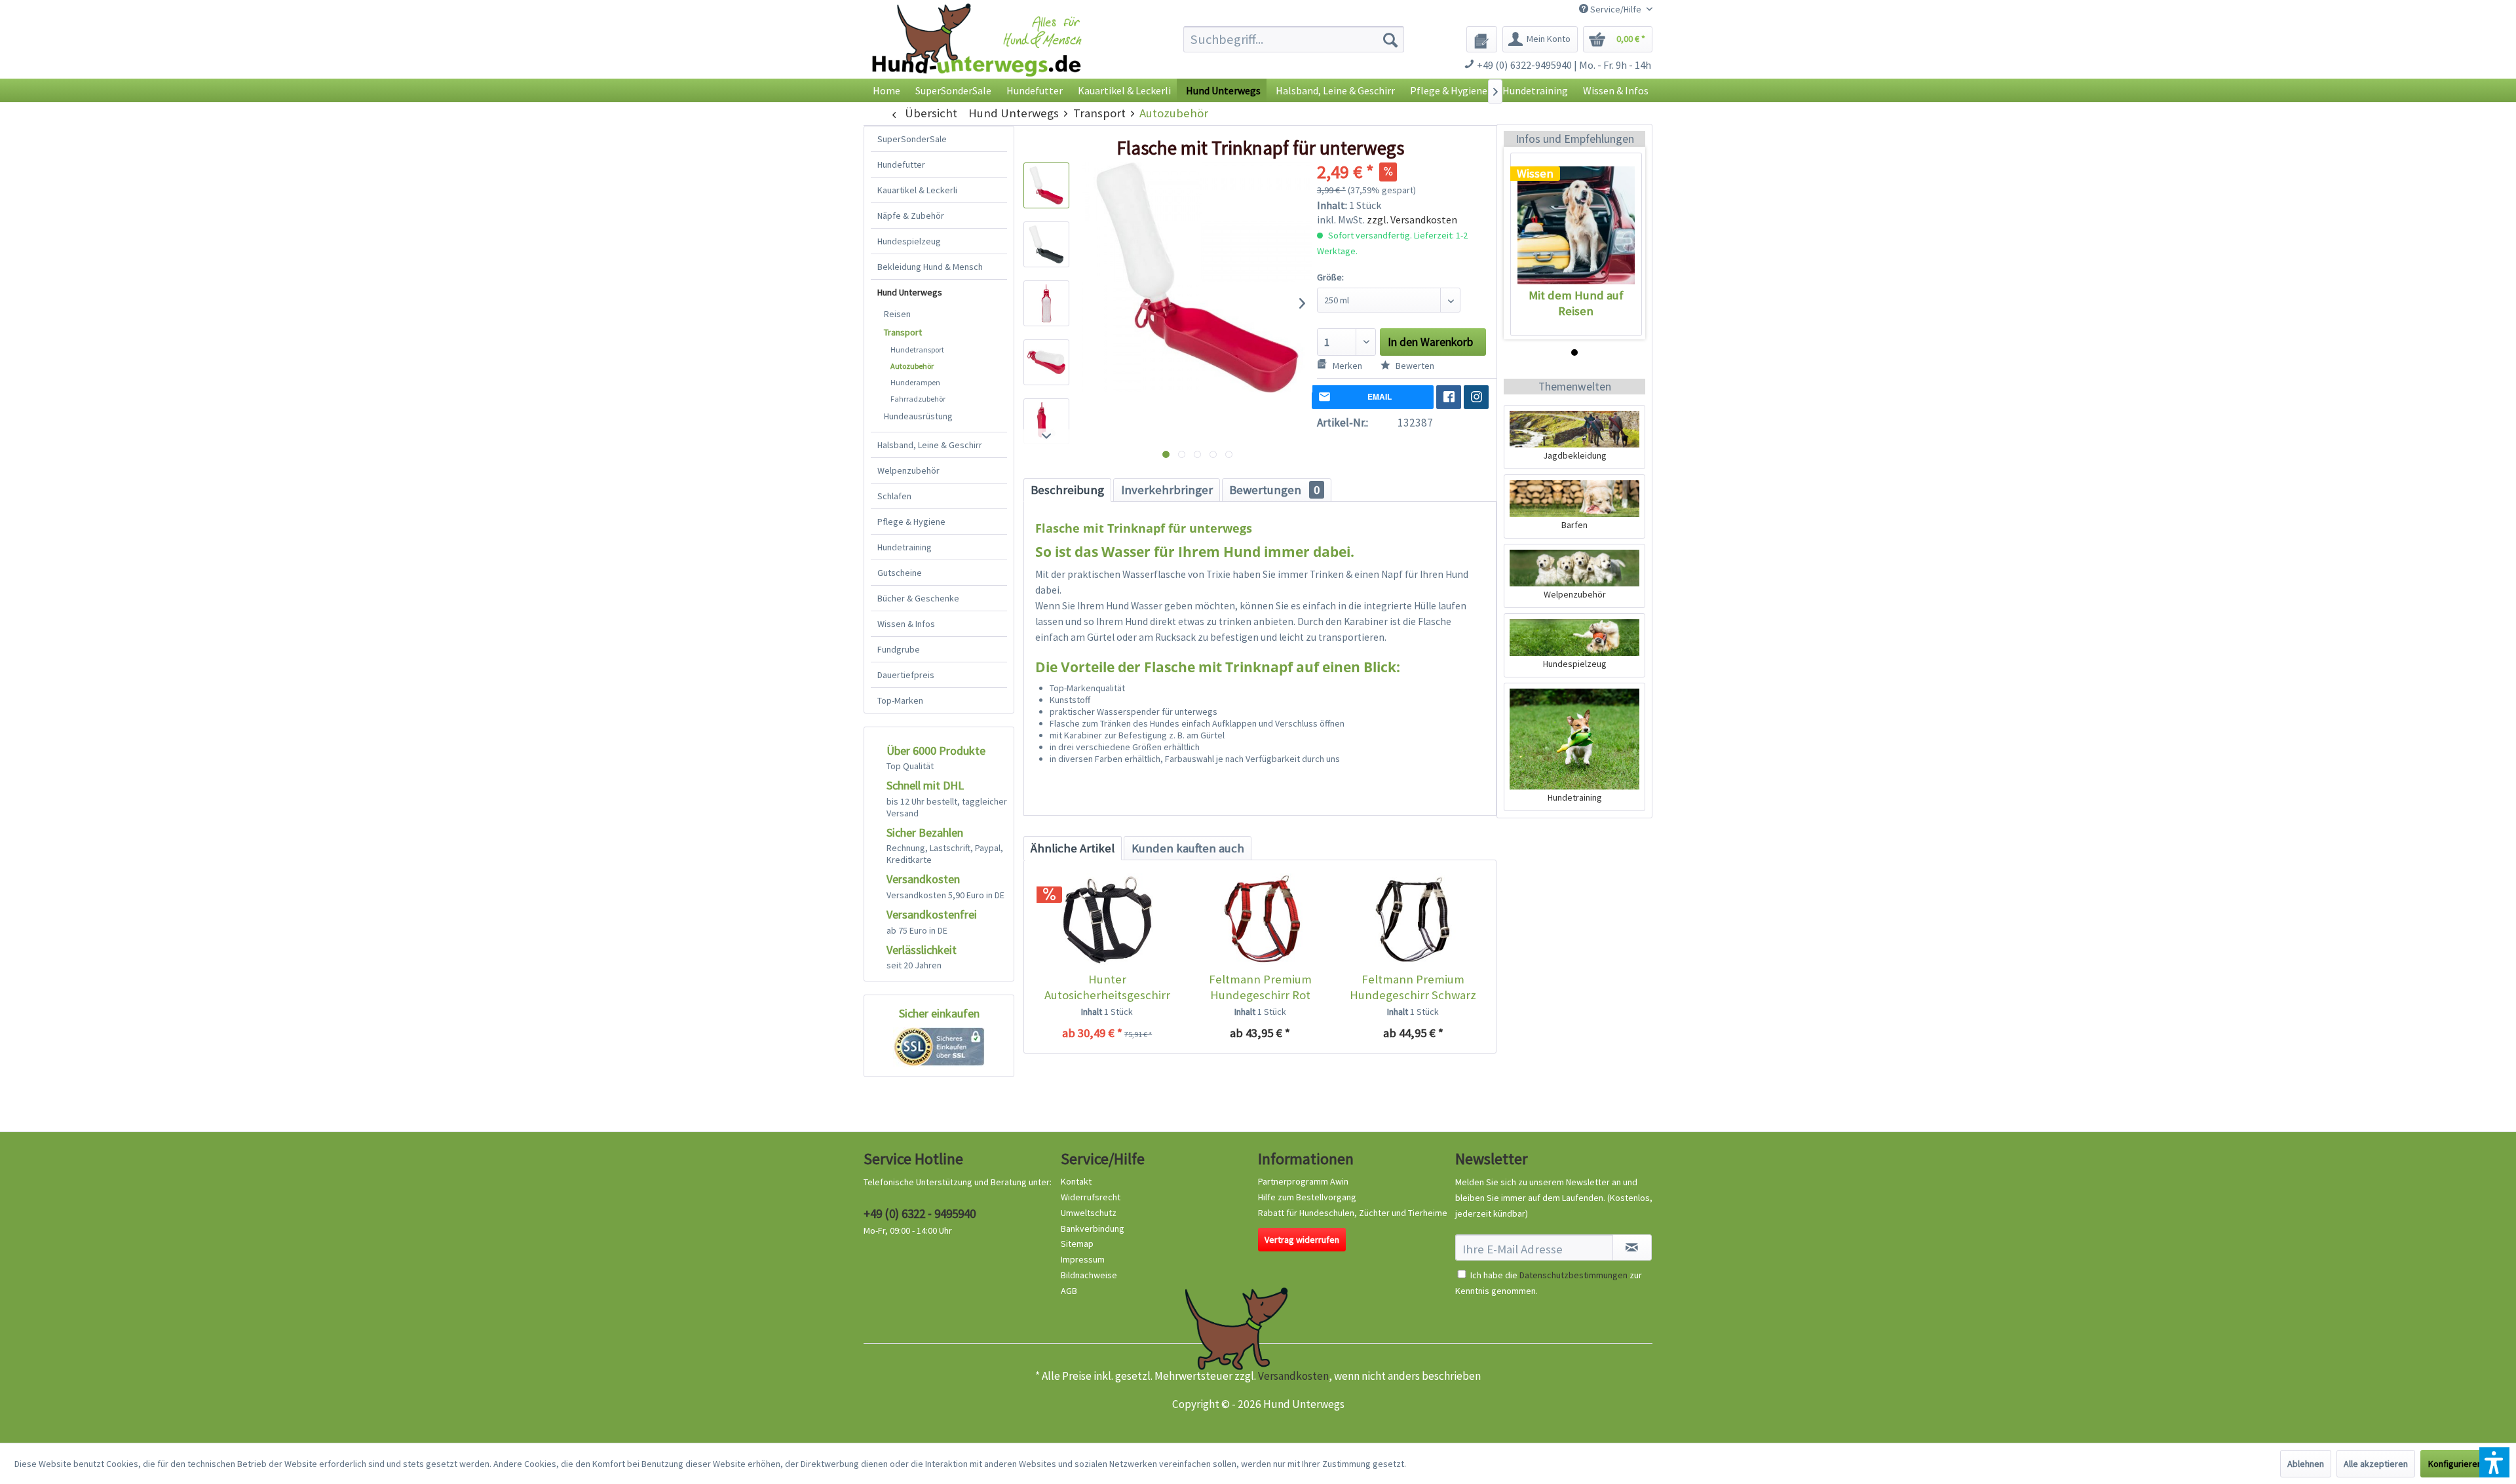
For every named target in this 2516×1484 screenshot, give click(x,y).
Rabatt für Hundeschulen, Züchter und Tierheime (1353, 1213)
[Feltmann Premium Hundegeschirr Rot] (1260, 919)
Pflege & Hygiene (911, 522)
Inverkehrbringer (1167, 490)
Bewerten (1414, 366)
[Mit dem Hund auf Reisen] (1576, 225)
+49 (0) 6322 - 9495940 (920, 1213)
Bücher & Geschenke (918, 598)
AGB (1069, 1291)
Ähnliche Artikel (1073, 848)
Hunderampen (915, 382)
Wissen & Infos (906, 624)
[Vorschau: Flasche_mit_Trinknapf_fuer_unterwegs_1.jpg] (1046, 185)
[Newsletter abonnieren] (1632, 1247)
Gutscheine (900, 573)
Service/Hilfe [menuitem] (1616, 9)
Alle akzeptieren (2376, 1464)
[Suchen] (1390, 39)
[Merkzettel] (1482, 39)
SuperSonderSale (912, 139)
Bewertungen (1274, 490)
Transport (903, 332)
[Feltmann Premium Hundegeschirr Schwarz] (1413, 919)
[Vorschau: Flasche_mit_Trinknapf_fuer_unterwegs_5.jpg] (1046, 421)
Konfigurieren (2455, 1464)
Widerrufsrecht (1091, 1197)
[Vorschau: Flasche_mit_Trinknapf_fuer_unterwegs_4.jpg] (1046, 362)
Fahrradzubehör (918, 399)
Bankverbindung (1093, 1228)
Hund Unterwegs (910, 292)
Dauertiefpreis (906, 675)
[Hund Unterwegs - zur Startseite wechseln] (977, 51)
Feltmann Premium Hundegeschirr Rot (1260, 987)
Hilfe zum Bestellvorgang (1307, 1197)
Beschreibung (1067, 490)
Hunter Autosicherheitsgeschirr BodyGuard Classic (1107, 987)
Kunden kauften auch (1188, 848)
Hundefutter (901, 164)
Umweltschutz (1089, 1213)
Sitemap (1077, 1244)
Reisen (897, 314)
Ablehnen (2306, 1464)
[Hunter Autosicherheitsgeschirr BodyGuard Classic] (1107, 919)
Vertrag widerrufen (1302, 1240)
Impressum (1083, 1259)
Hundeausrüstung (918, 416)
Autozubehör (912, 366)
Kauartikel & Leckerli (917, 190)
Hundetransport (917, 350)
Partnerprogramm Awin (1303, 1181)
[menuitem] (1294, 39)
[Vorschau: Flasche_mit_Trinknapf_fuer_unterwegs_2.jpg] (1046, 244)
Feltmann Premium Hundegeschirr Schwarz (1413, 987)
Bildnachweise (1089, 1275)
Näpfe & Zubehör (911, 216)
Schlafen (894, 496)
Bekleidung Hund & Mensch (930, 267)
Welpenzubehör (908, 470)
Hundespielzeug (909, 241)
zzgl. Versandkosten (1412, 219)
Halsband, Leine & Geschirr (930, 445)
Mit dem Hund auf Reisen (1576, 303)
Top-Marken (900, 700)
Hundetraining (905, 547)
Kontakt (1076, 1181)
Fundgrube (899, 649)
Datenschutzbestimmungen (1573, 1275)
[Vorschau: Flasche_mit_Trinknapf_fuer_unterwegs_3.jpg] (1046, 303)
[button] (2494, 1462)
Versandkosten (1293, 1376)
